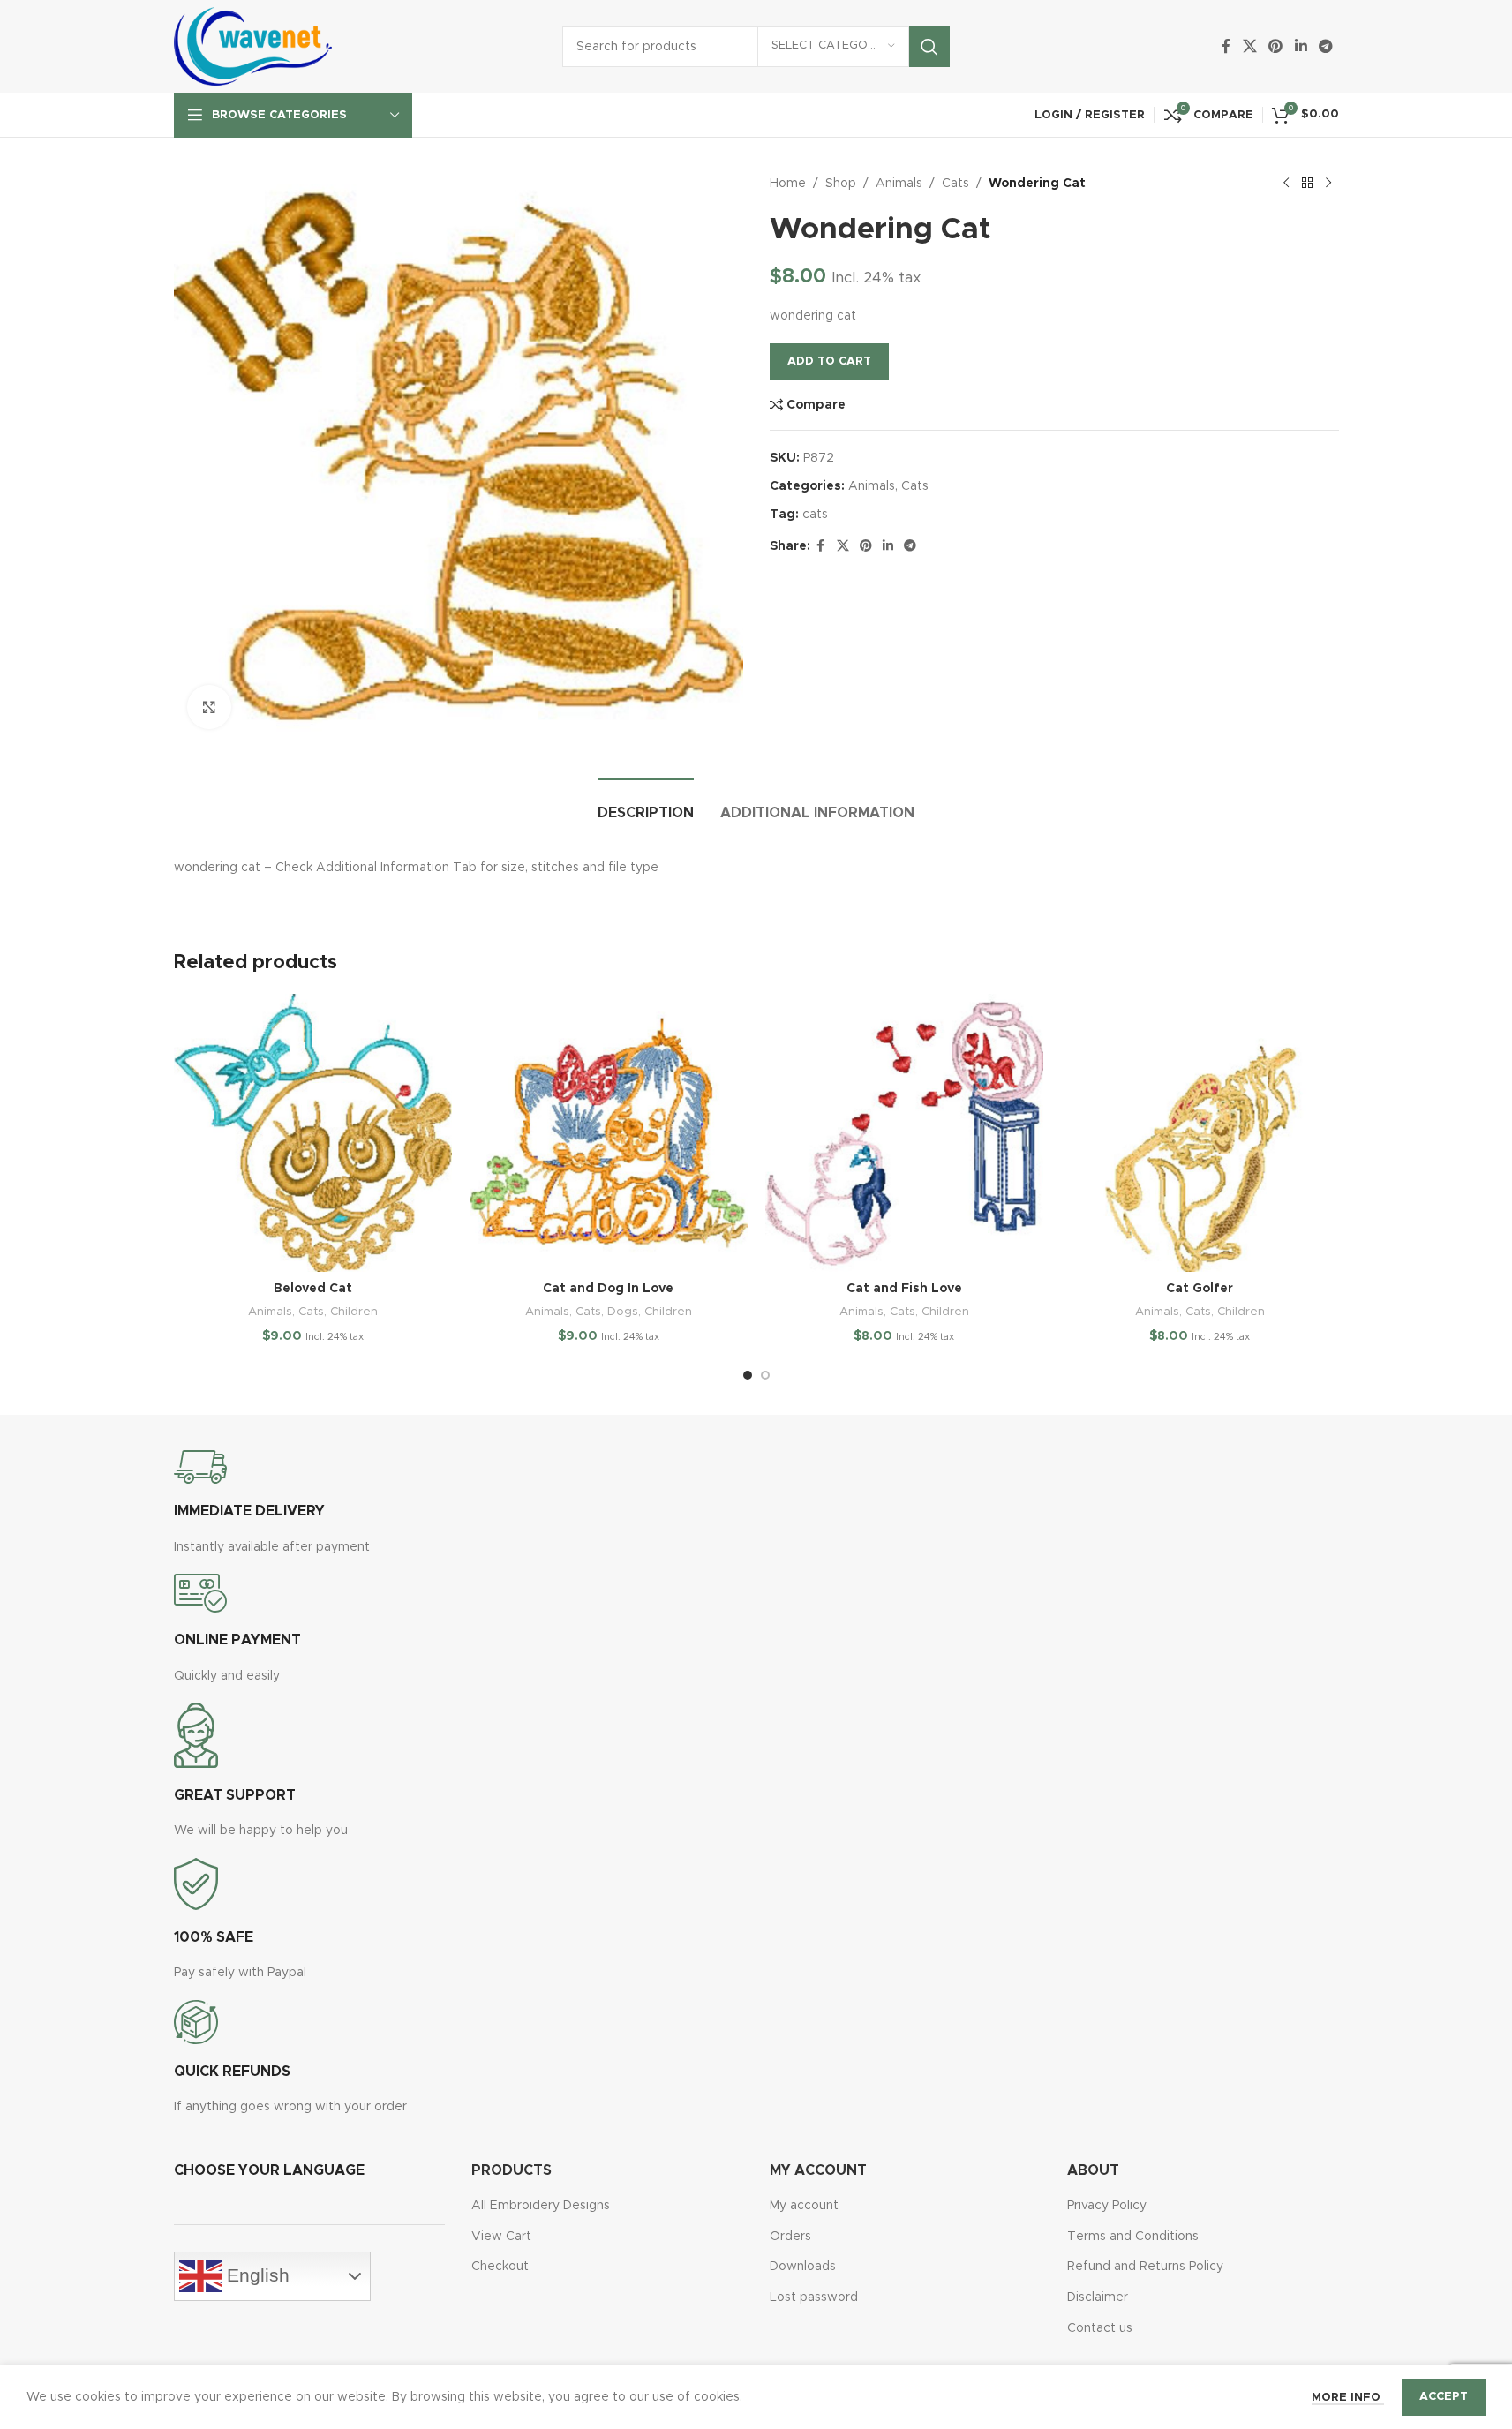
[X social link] (1249, 46)
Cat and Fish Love (904, 1289)
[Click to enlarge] (209, 707)
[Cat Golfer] (1200, 1133)
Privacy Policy (1107, 2206)
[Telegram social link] (1325, 46)
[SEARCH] (929, 47)
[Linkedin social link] (1301, 46)
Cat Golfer (1200, 1289)
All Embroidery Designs (541, 2206)
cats (815, 515)
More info (1348, 2398)
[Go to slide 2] (765, 1375)
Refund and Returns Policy (1145, 2267)
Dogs (623, 1312)
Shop (841, 184)
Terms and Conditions (1133, 2237)
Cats (955, 184)
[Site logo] (253, 46)
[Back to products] (1307, 184)
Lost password (814, 2297)
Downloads (803, 2267)
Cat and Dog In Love (608, 1289)
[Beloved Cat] (313, 1133)
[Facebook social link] (1226, 46)
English (256, 2275)
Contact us (1100, 2328)
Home (788, 184)
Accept (1444, 2397)
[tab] (646, 805)
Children (354, 1312)
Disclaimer (1098, 2297)
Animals (899, 184)
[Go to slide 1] (748, 1375)
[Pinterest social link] (1276, 46)
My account (804, 2206)
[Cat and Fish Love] (904, 1133)
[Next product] (1328, 184)
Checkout (500, 2267)
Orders (790, 2237)
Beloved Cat (313, 1289)
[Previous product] (1286, 184)
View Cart (501, 2237)
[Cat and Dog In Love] (609, 1133)
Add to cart (829, 361)
